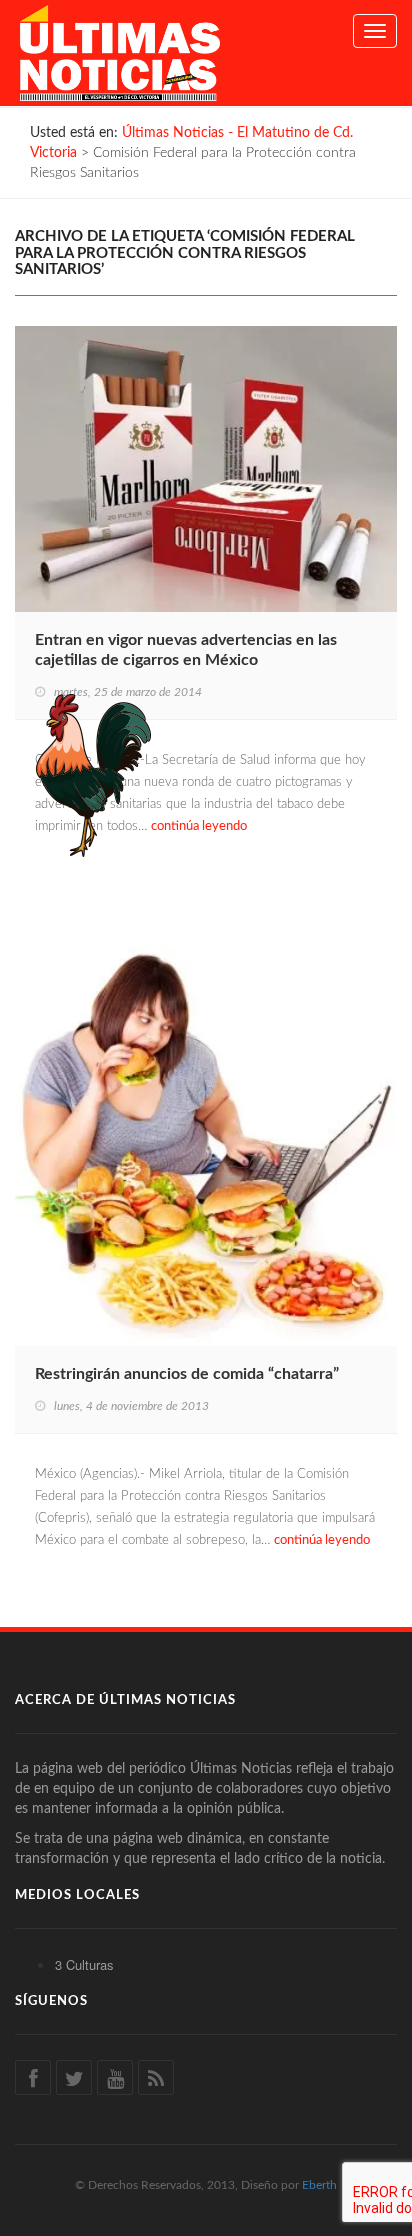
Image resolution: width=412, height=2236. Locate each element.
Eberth (319, 2185)
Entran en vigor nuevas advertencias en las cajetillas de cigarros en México (186, 650)
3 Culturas (84, 1964)
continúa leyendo (199, 826)
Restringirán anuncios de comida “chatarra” (187, 1374)
